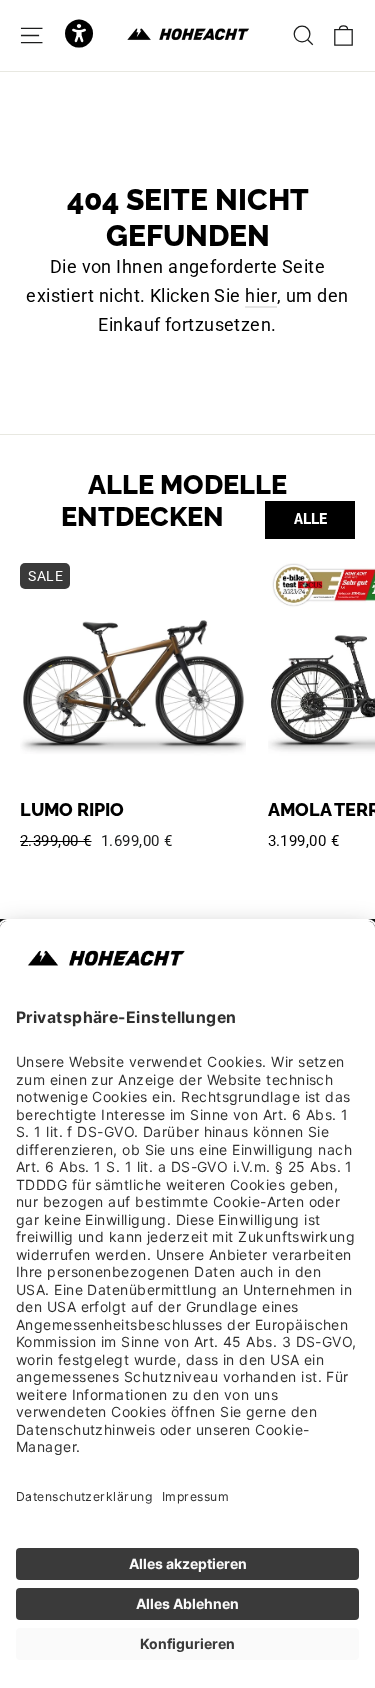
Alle (310, 519)
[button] (79, 35)
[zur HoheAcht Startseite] (188, 35)
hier (261, 295)
